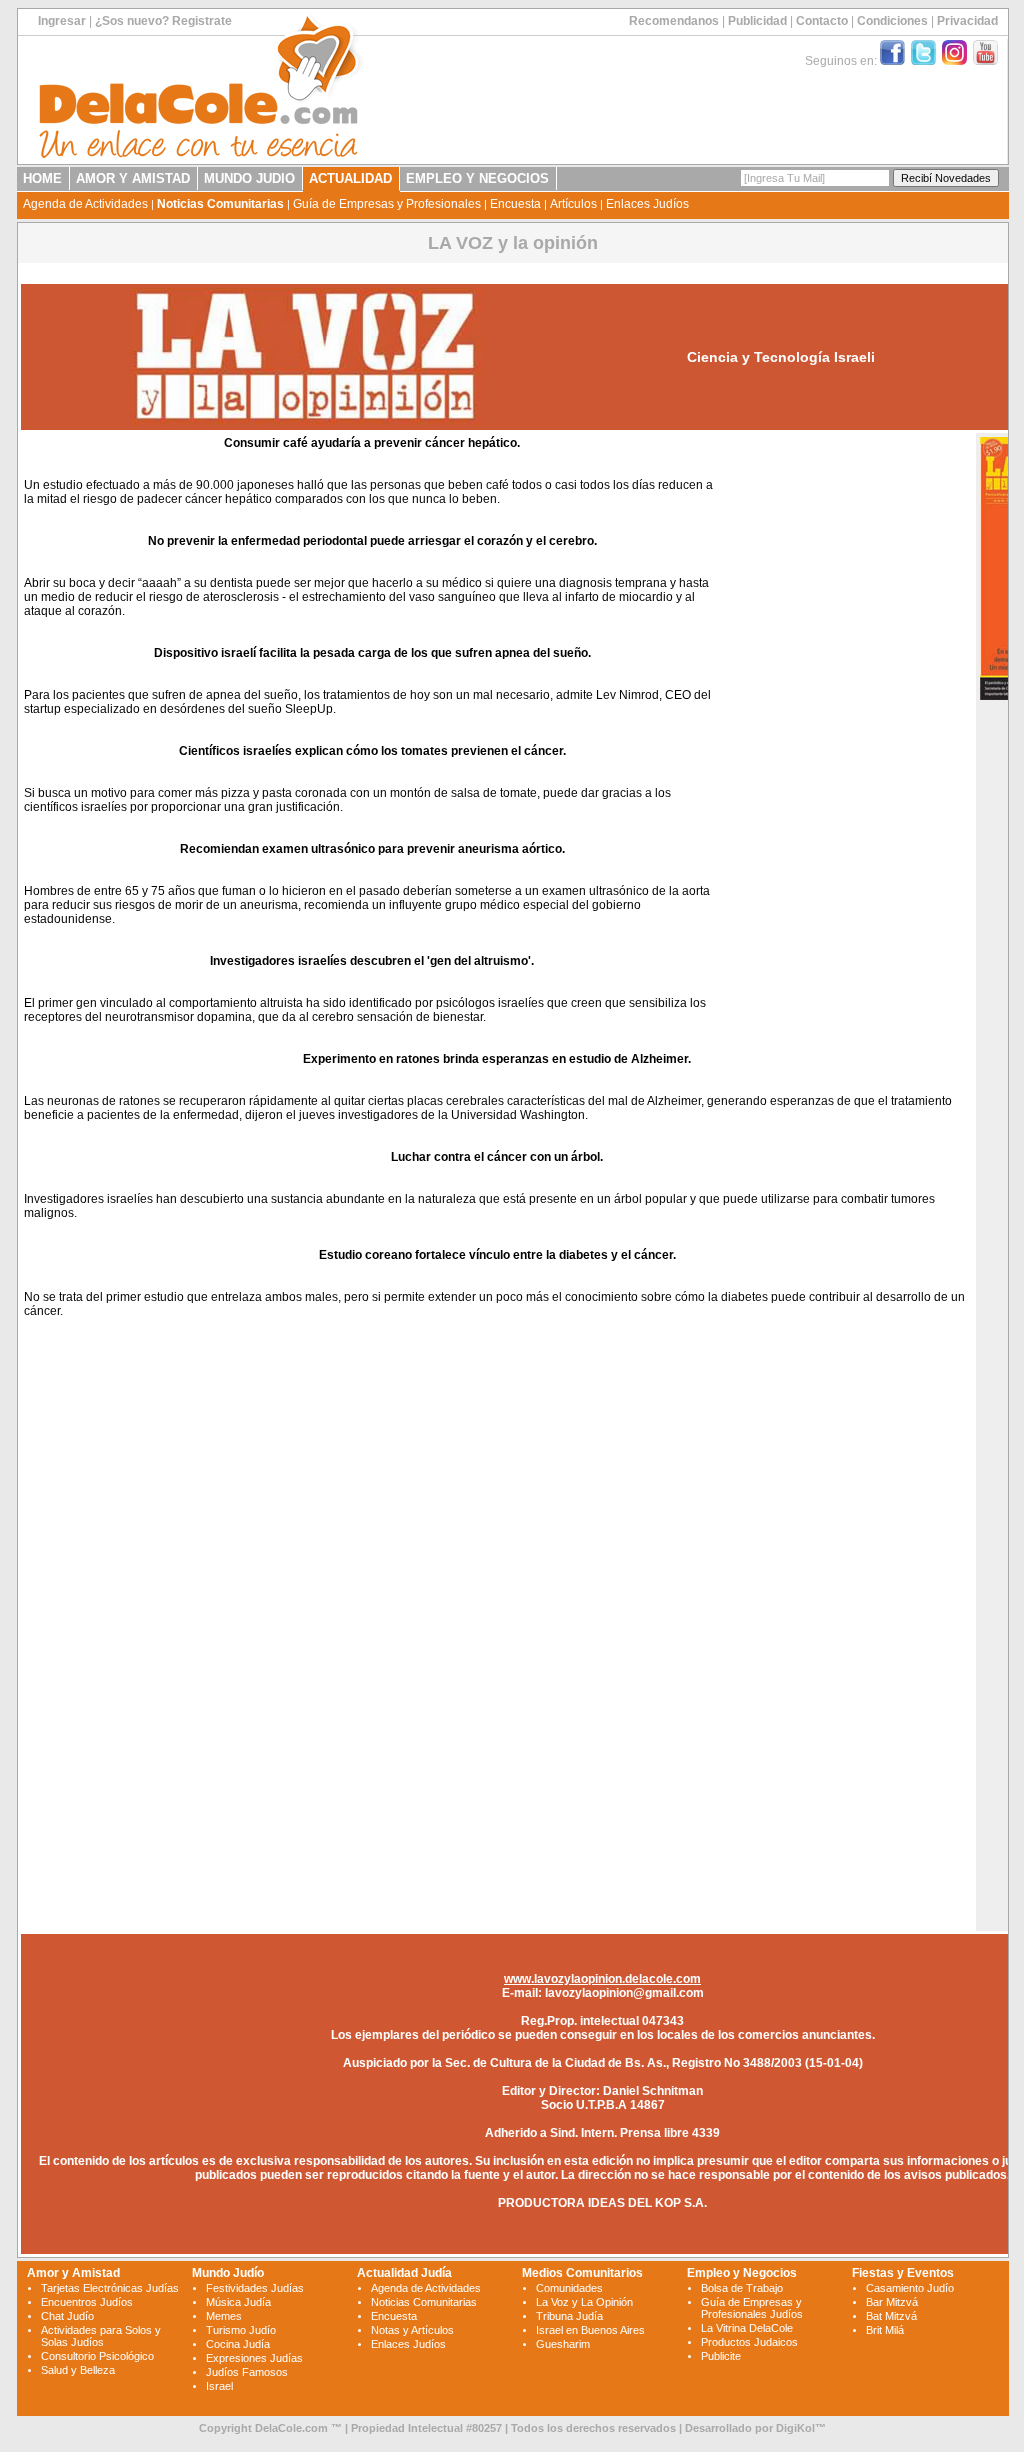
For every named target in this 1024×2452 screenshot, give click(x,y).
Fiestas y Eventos (903, 2273)
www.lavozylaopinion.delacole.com (602, 1979)
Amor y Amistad (73, 2273)
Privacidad (967, 21)
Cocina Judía (238, 2344)
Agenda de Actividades (85, 204)
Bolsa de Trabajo (742, 2288)
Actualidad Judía (404, 2273)
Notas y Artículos (412, 2330)
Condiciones (892, 21)
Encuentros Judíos (87, 2302)
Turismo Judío (241, 2330)
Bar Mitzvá (892, 2302)
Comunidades (569, 2288)
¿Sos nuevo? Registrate (163, 21)
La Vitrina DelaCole (747, 2328)
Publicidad (757, 21)
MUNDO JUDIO (249, 178)
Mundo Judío (228, 2273)
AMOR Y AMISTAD (133, 178)
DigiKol (795, 2428)
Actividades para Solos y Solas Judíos (101, 2336)
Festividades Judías (255, 2288)
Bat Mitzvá (891, 2316)
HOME (42, 178)
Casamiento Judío (910, 2288)
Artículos (573, 204)
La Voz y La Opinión (584, 2302)
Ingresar (62, 21)
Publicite (721, 2356)
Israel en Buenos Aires (590, 2330)
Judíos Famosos (247, 2372)
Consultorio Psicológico (97, 2356)
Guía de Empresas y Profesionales (387, 204)
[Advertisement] (845, 738)
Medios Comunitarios (582, 2273)
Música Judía (238, 2302)
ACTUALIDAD (350, 178)
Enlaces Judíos (647, 204)
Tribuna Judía (569, 2316)
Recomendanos (674, 21)
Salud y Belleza (78, 2370)
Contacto (822, 21)
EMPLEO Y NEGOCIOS (477, 178)
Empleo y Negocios (742, 2273)
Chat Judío (67, 2316)
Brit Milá (885, 2330)
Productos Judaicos (749, 2342)
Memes (224, 2316)
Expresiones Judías (254, 2358)
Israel (219, 2386)
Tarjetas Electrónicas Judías (110, 2288)
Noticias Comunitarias (220, 204)
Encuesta (515, 204)
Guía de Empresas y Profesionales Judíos (752, 2308)
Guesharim (563, 2344)
